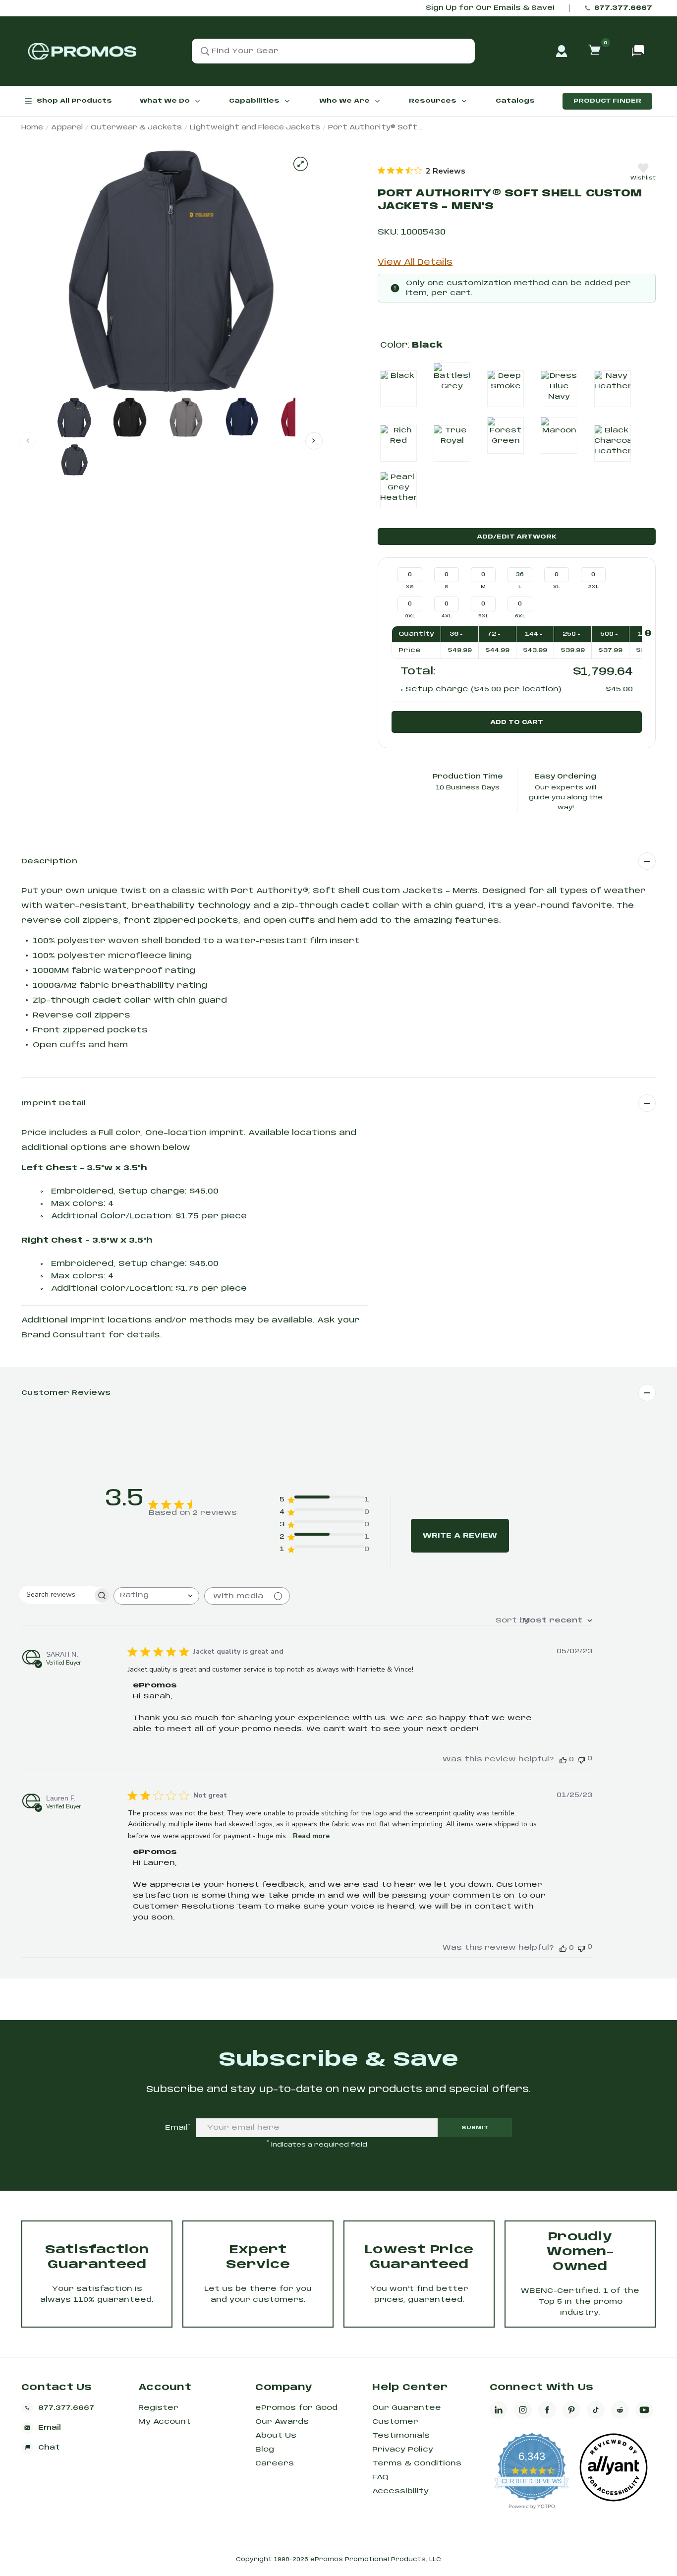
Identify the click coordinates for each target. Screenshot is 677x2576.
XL (557, 587)
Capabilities (254, 101)
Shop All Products (74, 101)
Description (49, 861)
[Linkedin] (499, 2410)
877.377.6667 (623, 8)
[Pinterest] (571, 2410)
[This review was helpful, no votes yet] (563, 1760)
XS (410, 587)
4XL (447, 616)
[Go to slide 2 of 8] (314, 441)
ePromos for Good (296, 2408)
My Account (165, 2422)
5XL (483, 616)
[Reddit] (620, 2410)
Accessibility (400, 2491)
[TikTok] (596, 2410)
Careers (275, 2463)
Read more (311, 1836)
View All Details (415, 263)
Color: (411, 345)
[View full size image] (301, 164)
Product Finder (607, 101)
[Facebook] (547, 2410)
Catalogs (515, 101)
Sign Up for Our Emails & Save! (490, 8)
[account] (562, 51)
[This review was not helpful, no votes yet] (581, 1759)
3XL (410, 616)
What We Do (165, 101)
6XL (520, 616)
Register (158, 2408)
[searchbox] (56, 1594)
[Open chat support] (638, 51)
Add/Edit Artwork (517, 537)
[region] (422, 171)
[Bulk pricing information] (648, 633)
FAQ (380, 2477)
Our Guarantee (407, 2408)
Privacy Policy (403, 2450)
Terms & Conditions (417, 2463)
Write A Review (460, 1536)
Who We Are (344, 101)
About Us (276, 2436)
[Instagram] (523, 2410)
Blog (265, 2450)
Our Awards (282, 2422)
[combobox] (156, 1596)
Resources (433, 101)
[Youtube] (644, 2410)
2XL (593, 587)
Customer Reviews (66, 1393)
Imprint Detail (54, 1103)
